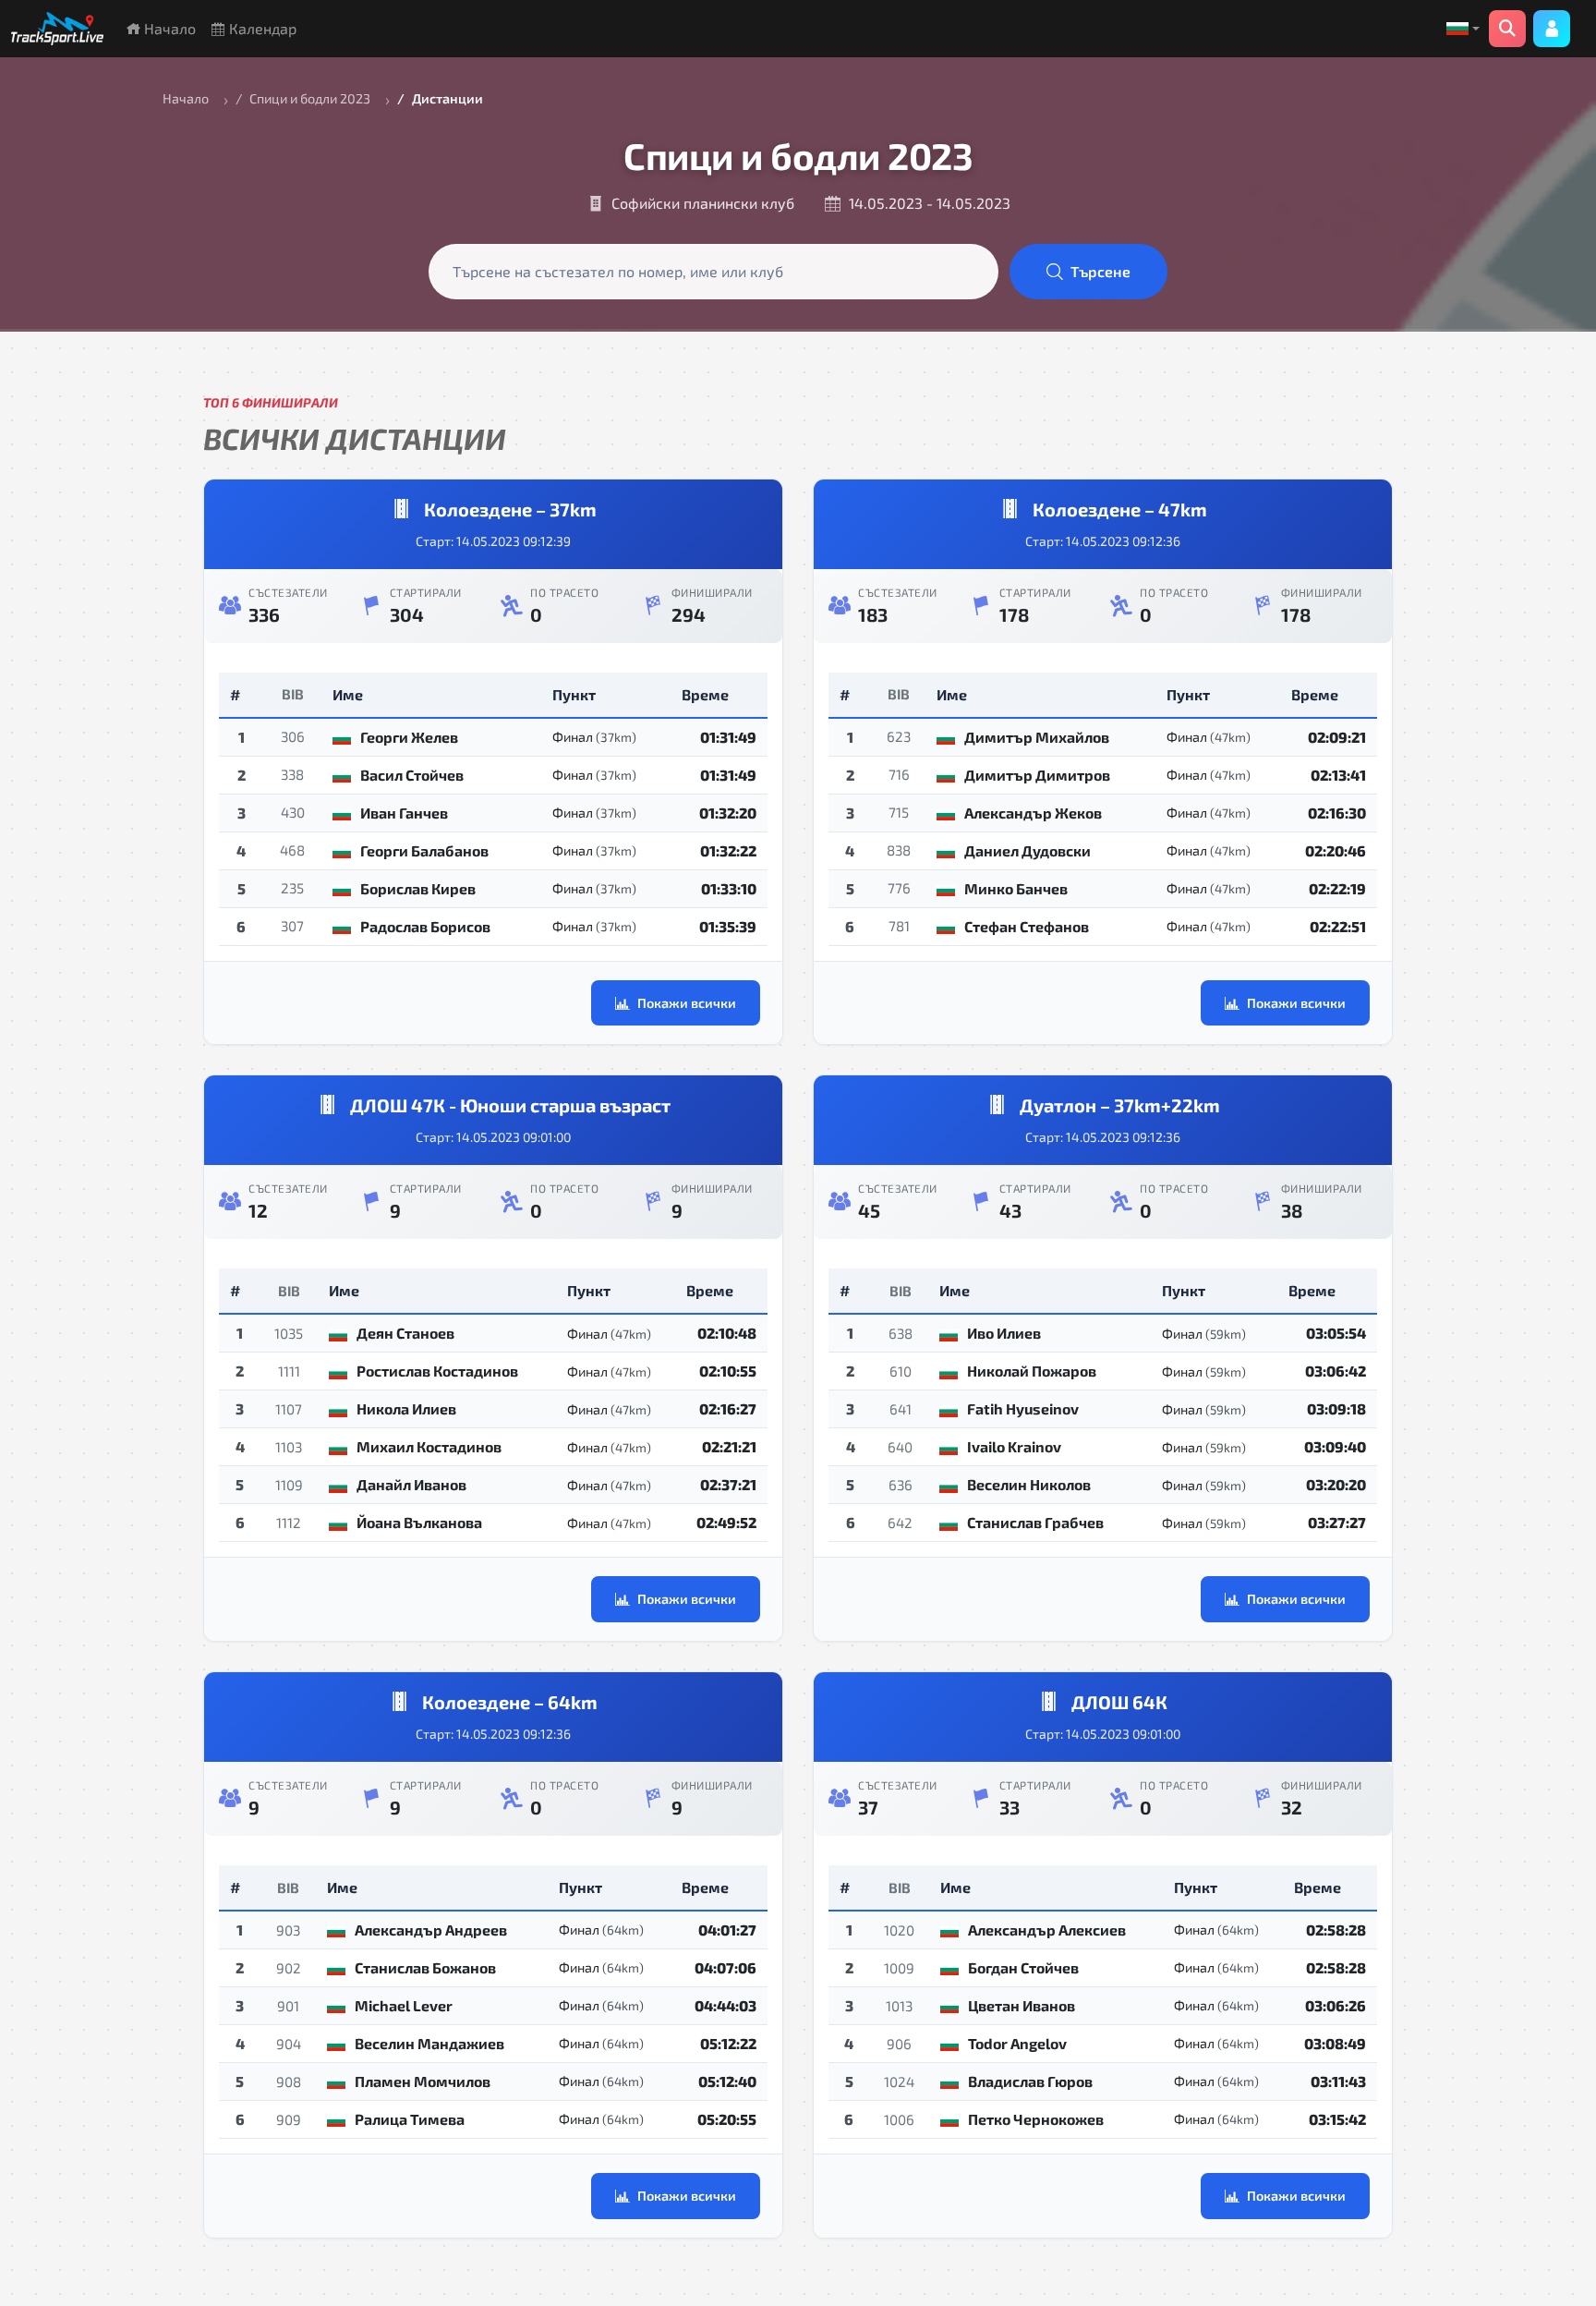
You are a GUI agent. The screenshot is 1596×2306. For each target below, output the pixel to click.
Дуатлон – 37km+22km (1120, 1105)
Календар (261, 28)
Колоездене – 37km (510, 509)
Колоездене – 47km (1120, 509)
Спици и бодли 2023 (310, 98)
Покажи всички (687, 1003)
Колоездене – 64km (510, 1702)
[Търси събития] (1507, 29)
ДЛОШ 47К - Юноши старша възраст (510, 1105)
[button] (1463, 29)
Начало (168, 28)
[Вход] (1552, 29)
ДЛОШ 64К (1119, 1702)
